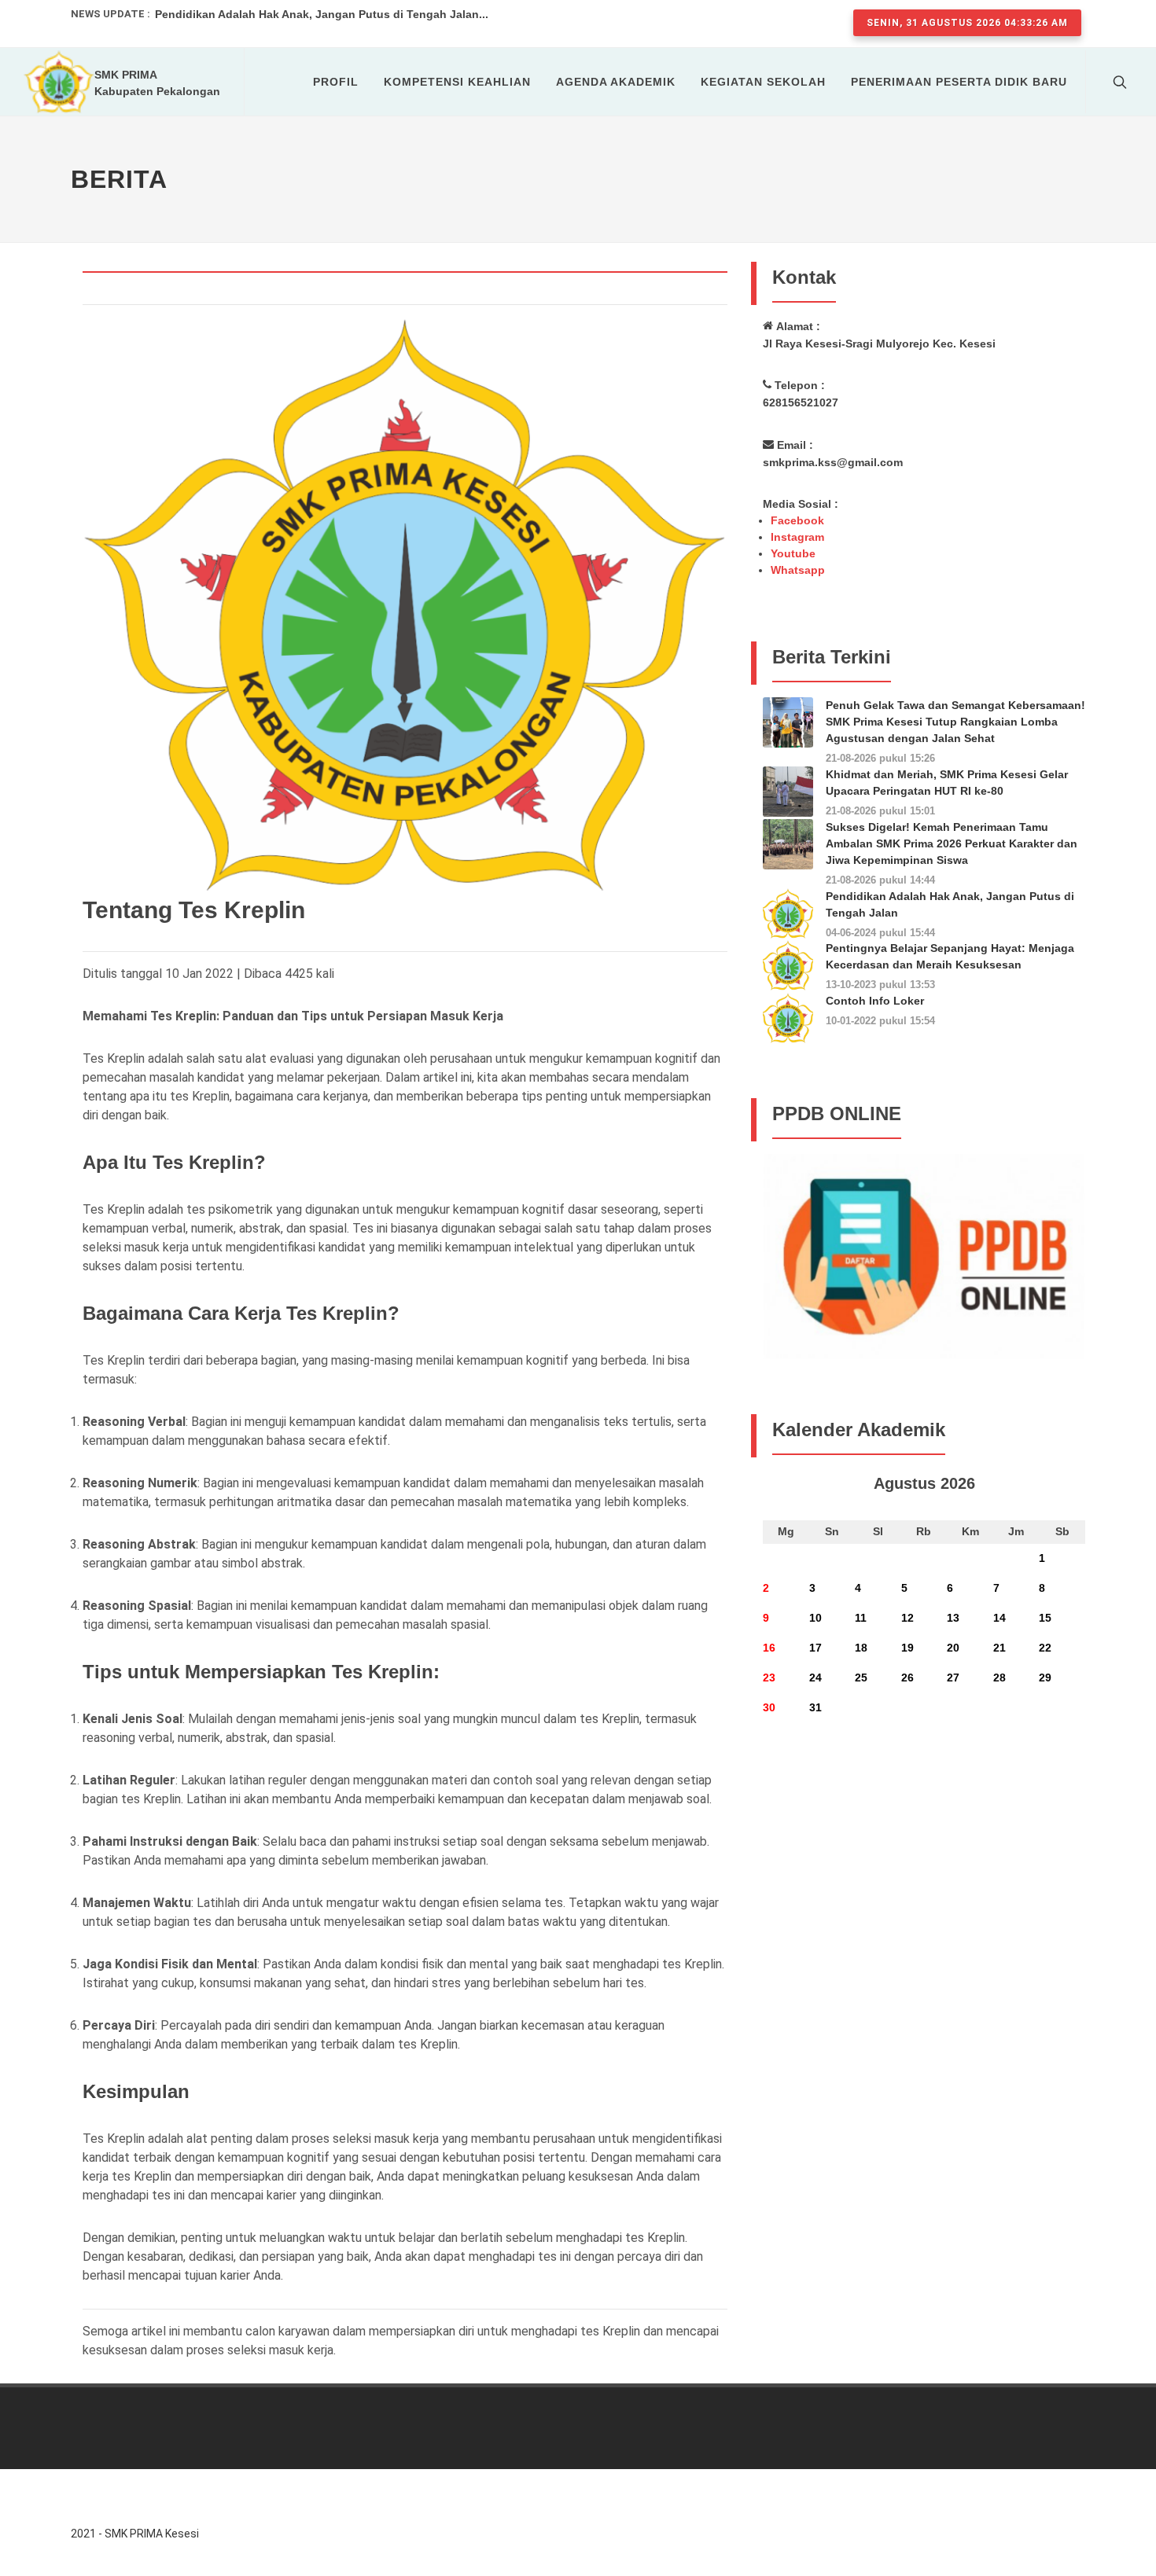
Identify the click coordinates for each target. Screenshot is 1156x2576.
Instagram (797, 537)
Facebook (797, 520)
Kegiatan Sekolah (763, 82)
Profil (336, 82)
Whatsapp (798, 570)
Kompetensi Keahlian (457, 82)
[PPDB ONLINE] (924, 1255)
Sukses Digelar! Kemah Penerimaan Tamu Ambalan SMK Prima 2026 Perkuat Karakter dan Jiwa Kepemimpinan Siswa (952, 843)
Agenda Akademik (616, 82)
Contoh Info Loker (875, 1001)
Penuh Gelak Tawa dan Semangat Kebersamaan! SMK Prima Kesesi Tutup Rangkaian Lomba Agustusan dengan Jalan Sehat (955, 722)
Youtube (793, 553)
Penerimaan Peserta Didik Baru (959, 82)
